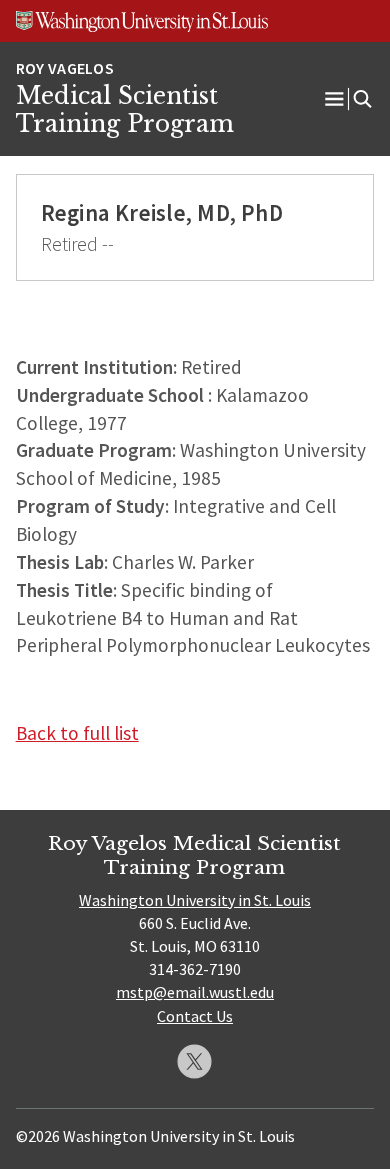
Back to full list (77, 733)
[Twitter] (194, 1061)
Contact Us (195, 1016)
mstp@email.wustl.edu (195, 992)
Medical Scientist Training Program (125, 110)
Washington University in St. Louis (195, 900)
